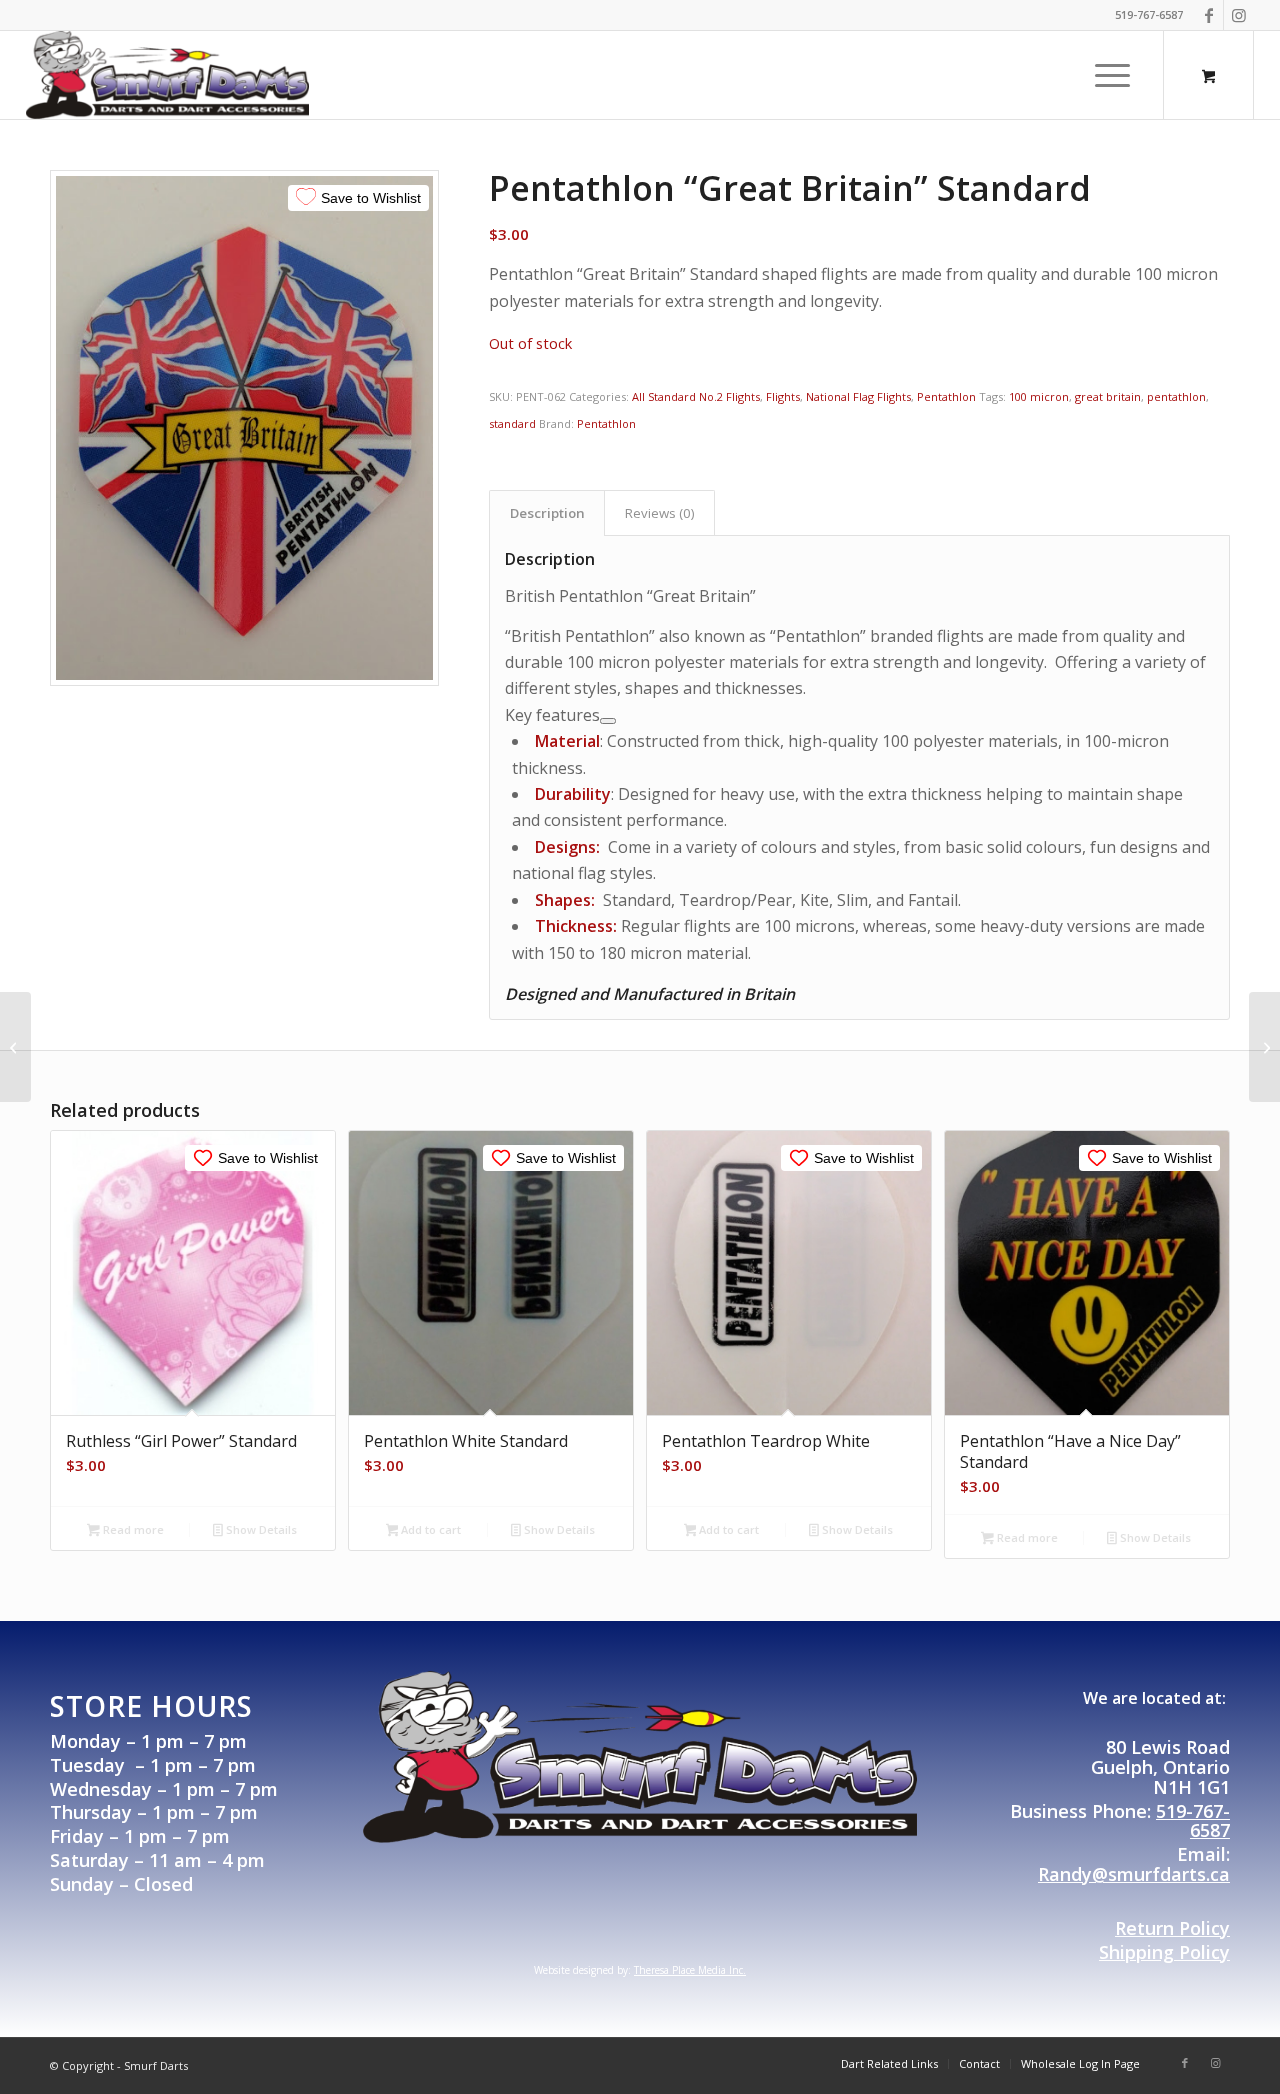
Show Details (260, 1529)
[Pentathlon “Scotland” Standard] (1264, 1047)
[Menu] (1106, 75)
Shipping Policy (1164, 1952)
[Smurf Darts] (168, 75)
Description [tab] (547, 513)
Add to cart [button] (429, 1529)
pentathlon (1176, 396)
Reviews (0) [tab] (660, 513)
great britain (1108, 396)
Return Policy (1172, 1928)
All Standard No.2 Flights (696, 396)
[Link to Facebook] (1208, 15)
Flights (783, 396)
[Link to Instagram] (1239, 15)
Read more (132, 1529)
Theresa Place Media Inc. (690, 1970)
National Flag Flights (858, 396)
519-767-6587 (1193, 1821)
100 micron (1039, 396)
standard (512, 423)
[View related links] (608, 721)
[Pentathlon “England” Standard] (15, 1047)
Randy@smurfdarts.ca (1134, 1874)
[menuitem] (1112, 75)
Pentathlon (946, 396)
